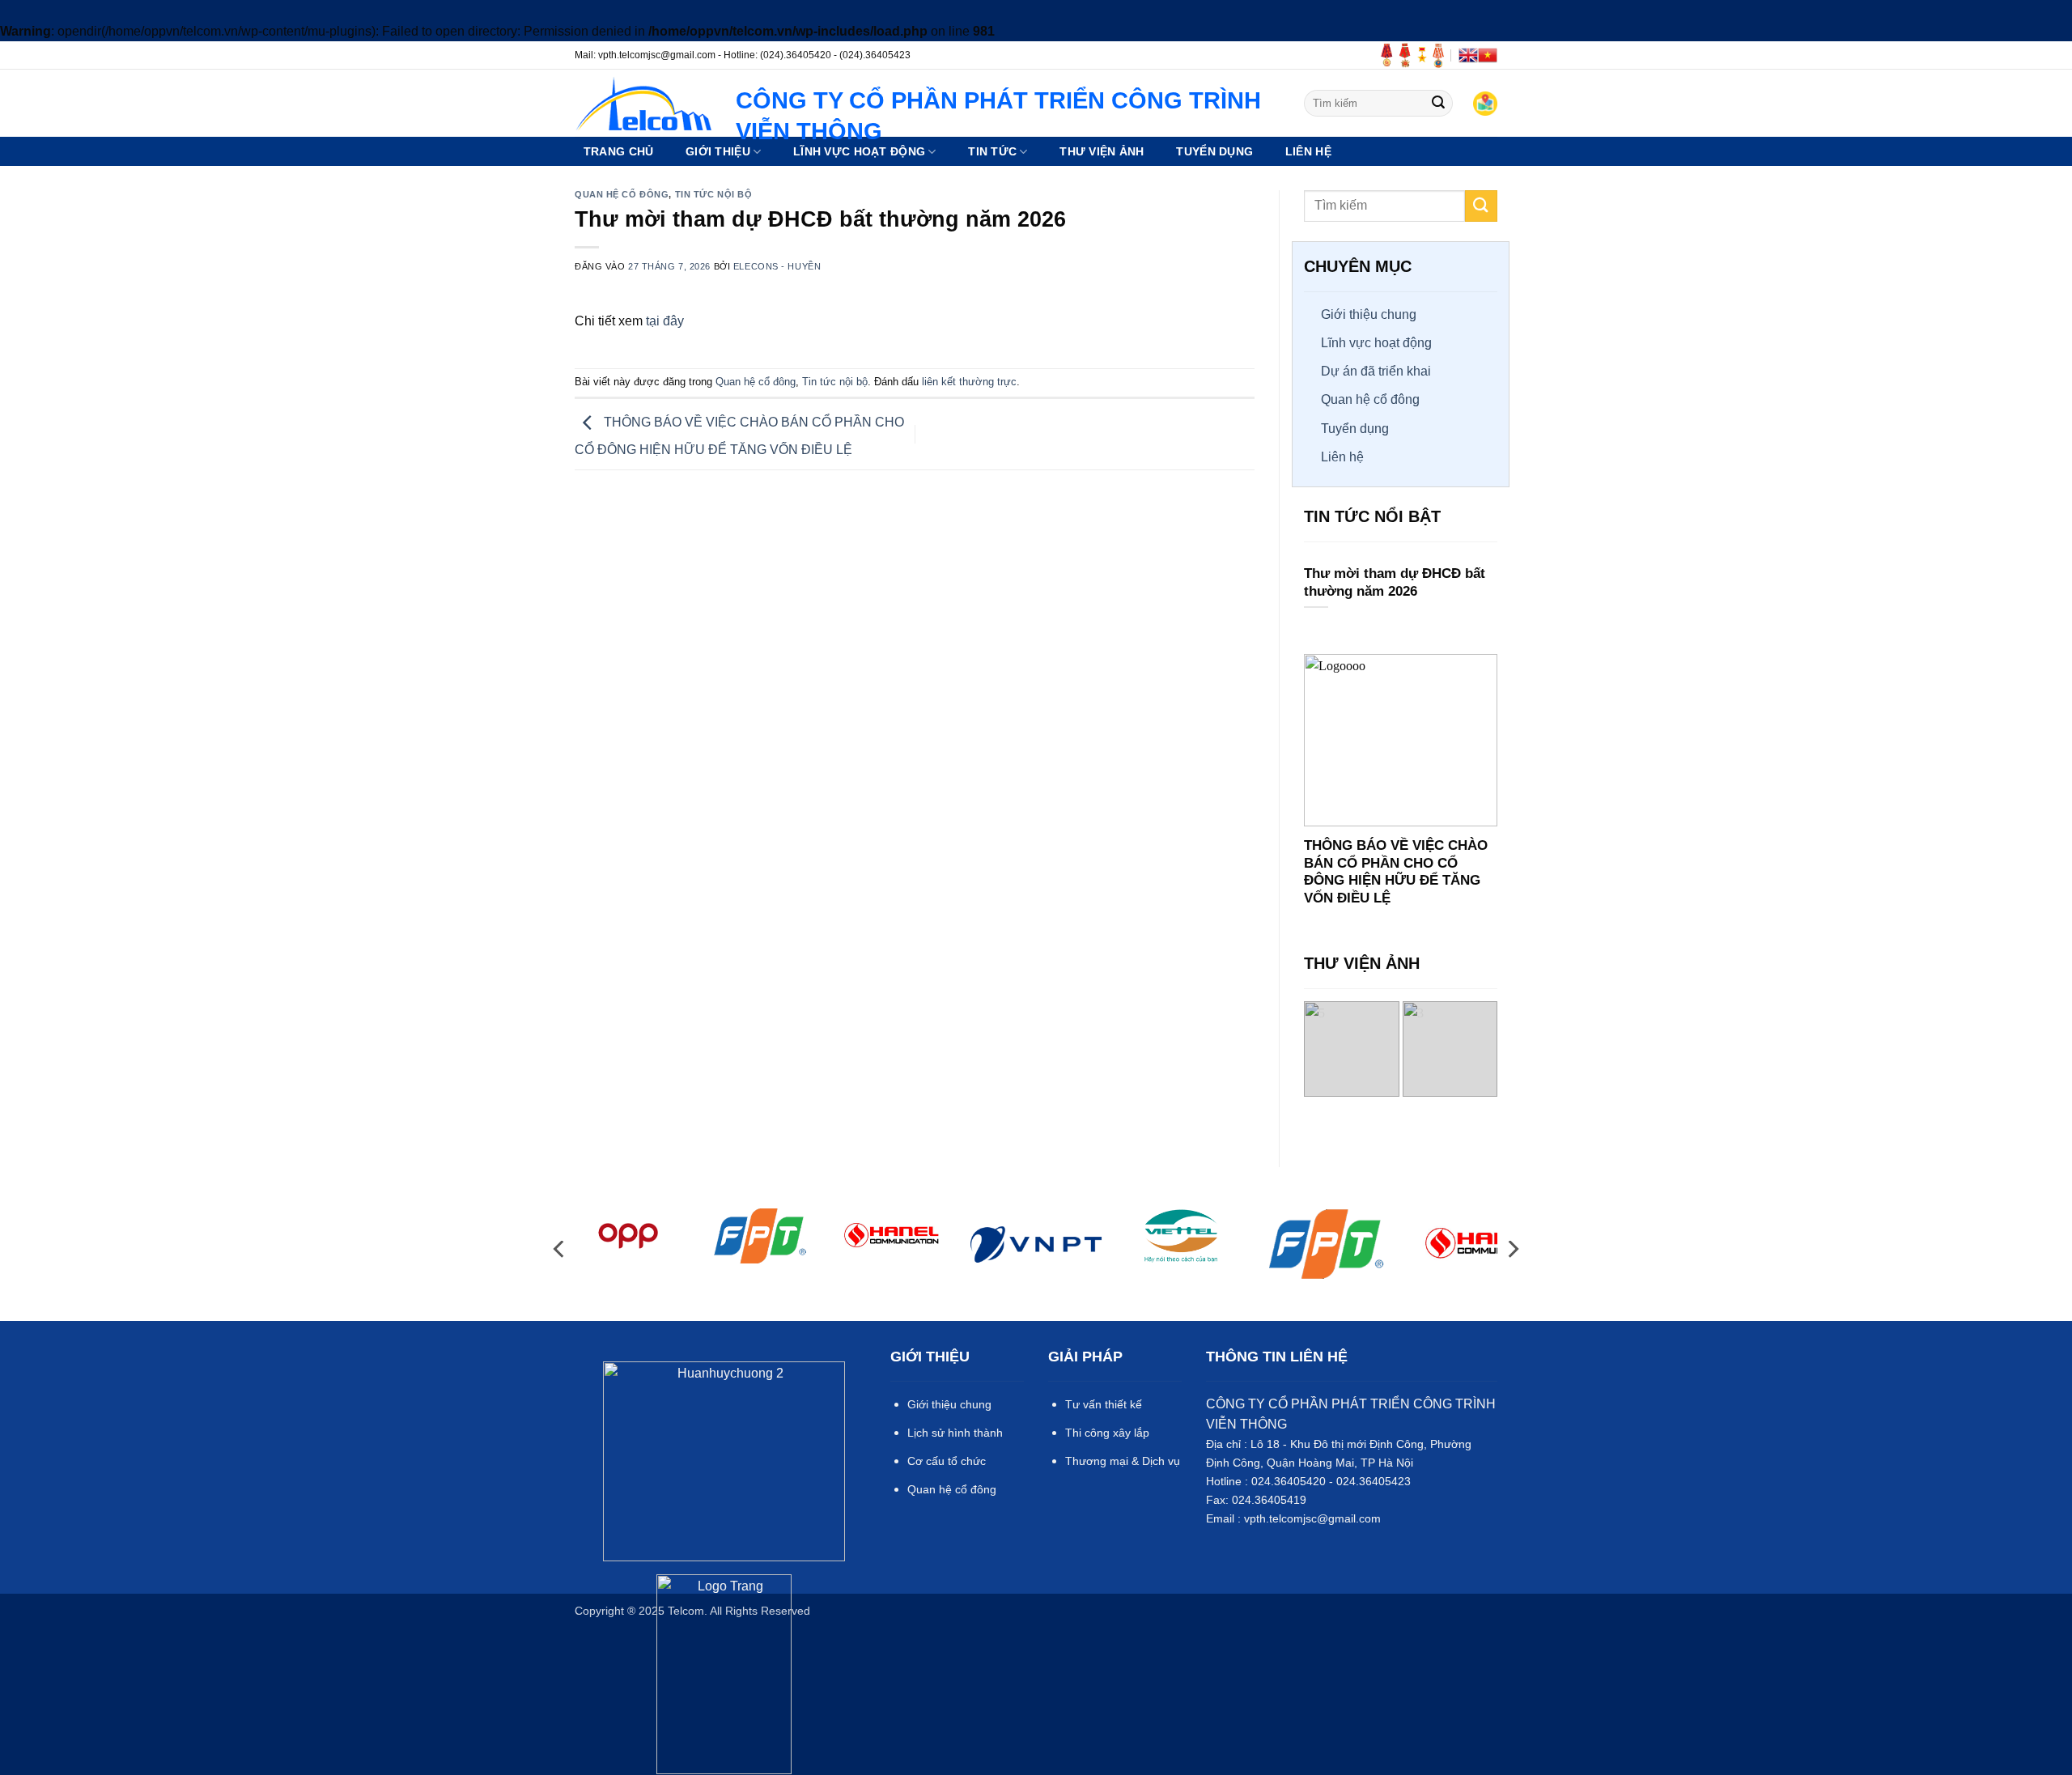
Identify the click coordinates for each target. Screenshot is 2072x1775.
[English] (1468, 55)
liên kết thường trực (969, 382)
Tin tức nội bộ (714, 194)
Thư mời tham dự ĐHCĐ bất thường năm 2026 (1395, 583)
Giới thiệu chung (1369, 314)
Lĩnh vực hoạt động (1376, 343)
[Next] (1490, 1049)
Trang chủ (619, 151)
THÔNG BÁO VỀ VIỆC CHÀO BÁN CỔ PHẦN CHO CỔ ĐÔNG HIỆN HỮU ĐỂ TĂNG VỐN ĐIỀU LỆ (1396, 873)
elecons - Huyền (777, 266)
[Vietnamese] (1488, 55)
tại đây (665, 321)
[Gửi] (1438, 103)
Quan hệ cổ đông (622, 194)
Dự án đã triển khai (1376, 371)
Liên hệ (1308, 151)
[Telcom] (643, 103)
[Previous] (1311, 1049)
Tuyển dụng (1355, 429)
